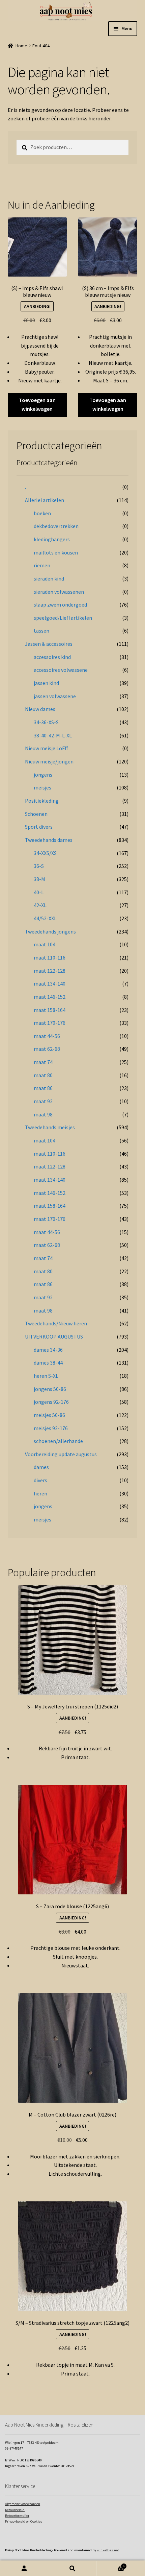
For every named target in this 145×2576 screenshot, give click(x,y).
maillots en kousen (56, 552)
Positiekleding (42, 801)
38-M (39, 879)
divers (40, 1480)
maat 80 (43, 1075)
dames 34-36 (48, 1350)
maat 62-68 (47, 1049)
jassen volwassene (55, 696)
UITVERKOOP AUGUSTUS (54, 1337)
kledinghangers (52, 539)
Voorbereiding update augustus (61, 1454)
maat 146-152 (50, 997)
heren (40, 1493)
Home (21, 46)
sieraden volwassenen (59, 592)
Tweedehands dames (49, 840)
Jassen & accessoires (49, 644)
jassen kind (46, 683)
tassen (41, 631)
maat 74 (43, 1062)
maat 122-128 (50, 971)
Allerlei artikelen (45, 500)
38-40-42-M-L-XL (53, 735)
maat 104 (45, 944)
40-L (39, 892)
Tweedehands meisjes (50, 1127)
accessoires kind (52, 657)
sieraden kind (49, 578)
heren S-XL (46, 1376)
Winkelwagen (111, 2565)
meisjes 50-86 (49, 1415)
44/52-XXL (45, 918)
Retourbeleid (15, 2510)
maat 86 (43, 1088)
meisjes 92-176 (51, 1428)
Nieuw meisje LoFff (46, 748)
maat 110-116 (50, 958)
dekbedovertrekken (56, 526)
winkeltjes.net (108, 2550)
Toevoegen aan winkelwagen (37, 404)
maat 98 (43, 1114)
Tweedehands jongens (50, 931)
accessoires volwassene (61, 670)
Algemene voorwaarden (23, 2504)
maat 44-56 (47, 1036)
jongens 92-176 (51, 1402)
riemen (42, 565)
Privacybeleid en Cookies (24, 2521)
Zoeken (72, 2568)
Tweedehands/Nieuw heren (56, 1323)
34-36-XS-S (46, 722)
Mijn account (24, 2568)
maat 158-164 (50, 1010)
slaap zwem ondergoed (60, 605)
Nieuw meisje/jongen (49, 761)
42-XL (40, 905)
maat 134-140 (50, 984)
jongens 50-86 (50, 1389)
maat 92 (43, 1101)
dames (41, 1467)
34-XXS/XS (45, 853)
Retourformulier (17, 2516)
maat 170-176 (50, 1023)
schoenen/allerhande (58, 1441)
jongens (43, 775)
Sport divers (39, 827)
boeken (42, 513)
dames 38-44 (48, 1363)
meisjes (42, 787)
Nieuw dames (40, 709)
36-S (39, 866)
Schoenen (36, 814)
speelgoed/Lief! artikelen (63, 618)
